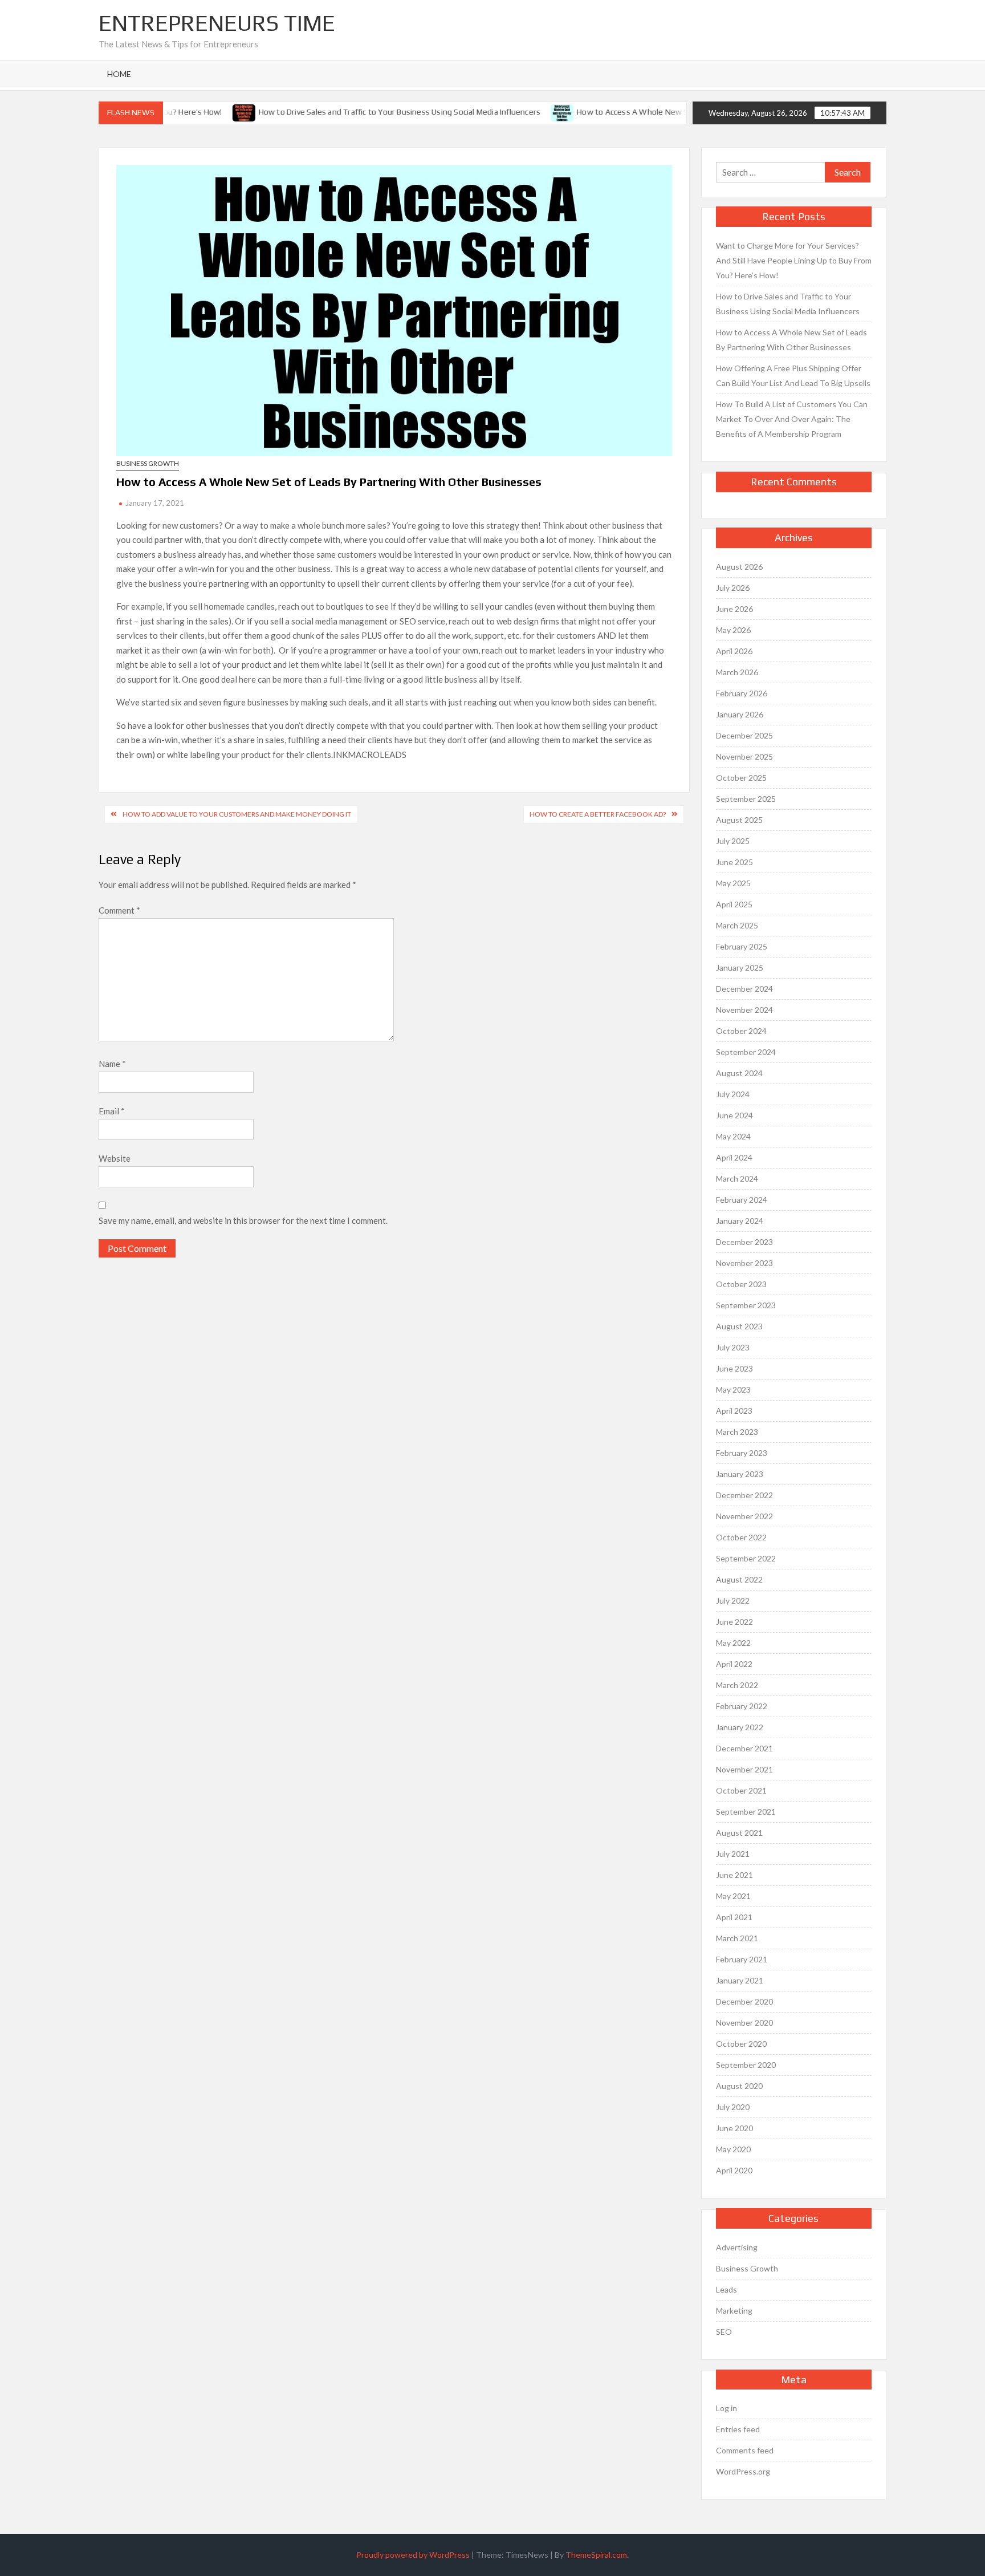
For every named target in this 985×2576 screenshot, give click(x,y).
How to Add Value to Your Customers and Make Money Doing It (237, 814)
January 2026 (740, 714)
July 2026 (733, 588)
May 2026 (733, 630)
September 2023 (746, 1305)
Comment (119, 910)
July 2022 (733, 1601)
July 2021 (733, 1854)
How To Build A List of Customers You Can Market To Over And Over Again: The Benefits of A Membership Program (792, 419)
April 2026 (734, 651)
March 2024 (737, 1179)
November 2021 (744, 1769)
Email (112, 1111)
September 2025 (746, 799)
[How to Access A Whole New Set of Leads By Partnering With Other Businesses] (525, 111)
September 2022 (746, 1558)
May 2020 (733, 2149)
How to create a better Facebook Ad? (598, 814)
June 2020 (734, 2128)
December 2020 (744, 2001)
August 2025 (739, 820)
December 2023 (744, 1242)
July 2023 (733, 1347)
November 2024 (744, 1010)
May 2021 (733, 1896)
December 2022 (744, 1495)
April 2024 (734, 1157)
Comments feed (745, 2450)
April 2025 (734, 904)
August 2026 (739, 567)
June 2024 (734, 1115)
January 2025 (740, 967)
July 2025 (733, 841)
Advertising (737, 2247)
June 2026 (734, 609)
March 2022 (737, 1685)
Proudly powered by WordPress (413, 2555)
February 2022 (742, 1706)
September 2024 (746, 1052)
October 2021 (741, 1790)
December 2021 (744, 1748)
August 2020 (739, 2086)
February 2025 (742, 946)
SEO (724, 2332)
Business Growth (148, 463)
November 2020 (744, 2023)
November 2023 (744, 1263)
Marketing (734, 2311)
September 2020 (746, 2065)
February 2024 (742, 1200)
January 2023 (740, 1474)
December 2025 (744, 735)
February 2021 (742, 1959)
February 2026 (742, 693)
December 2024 (744, 989)
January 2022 (740, 1727)
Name (112, 1064)
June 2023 (734, 1368)
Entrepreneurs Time (217, 23)
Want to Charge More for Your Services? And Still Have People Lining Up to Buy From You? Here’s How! (794, 260)
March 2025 (737, 925)
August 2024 (739, 1073)
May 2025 (733, 883)
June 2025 (734, 862)
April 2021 (734, 1917)
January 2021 (740, 1980)
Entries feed (738, 2429)
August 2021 (739, 1833)
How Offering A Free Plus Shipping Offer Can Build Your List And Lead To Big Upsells (793, 376)
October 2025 (741, 778)
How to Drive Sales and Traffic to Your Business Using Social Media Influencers (361, 112)
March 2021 (737, 1938)
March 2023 (737, 1432)
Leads (726, 2289)
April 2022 (734, 1664)
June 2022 (734, 1622)
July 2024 (733, 1094)
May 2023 (733, 1390)
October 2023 (741, 1284)
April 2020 (734, 2170)
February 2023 (742, 1453)
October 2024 (741, 1031)
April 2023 (734, 1411)
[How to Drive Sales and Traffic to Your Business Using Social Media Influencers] (206, 111)
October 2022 (741, 1537)
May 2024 (733, 1136)
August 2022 (739, 1579)
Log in (726, 2408)
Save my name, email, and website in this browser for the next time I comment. (243, 1220)
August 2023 (739, 1326)
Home (119, 74)
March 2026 (737, 672)
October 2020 (741, 2044)
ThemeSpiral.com (596, 2555)
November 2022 (744, 1516)
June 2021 (734, 1875)
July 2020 (733, 2107)
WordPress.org (743, 2471)
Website (115, 1158)
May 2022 (733, 1643)
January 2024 (740, 1221)
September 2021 (746, 1812)
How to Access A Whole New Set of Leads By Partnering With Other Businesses (683, 112)
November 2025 (744, 756)
